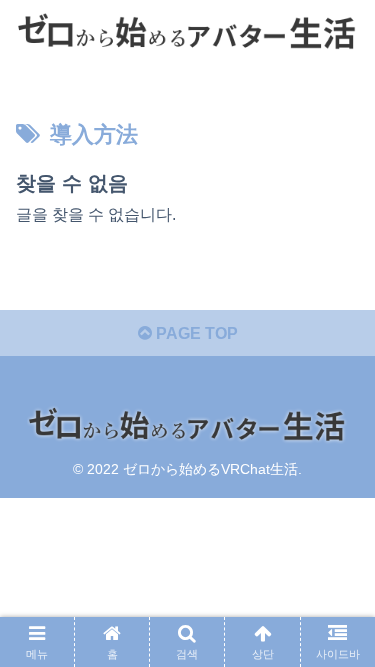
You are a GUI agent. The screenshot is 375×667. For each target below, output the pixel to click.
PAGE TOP (195, 333)
